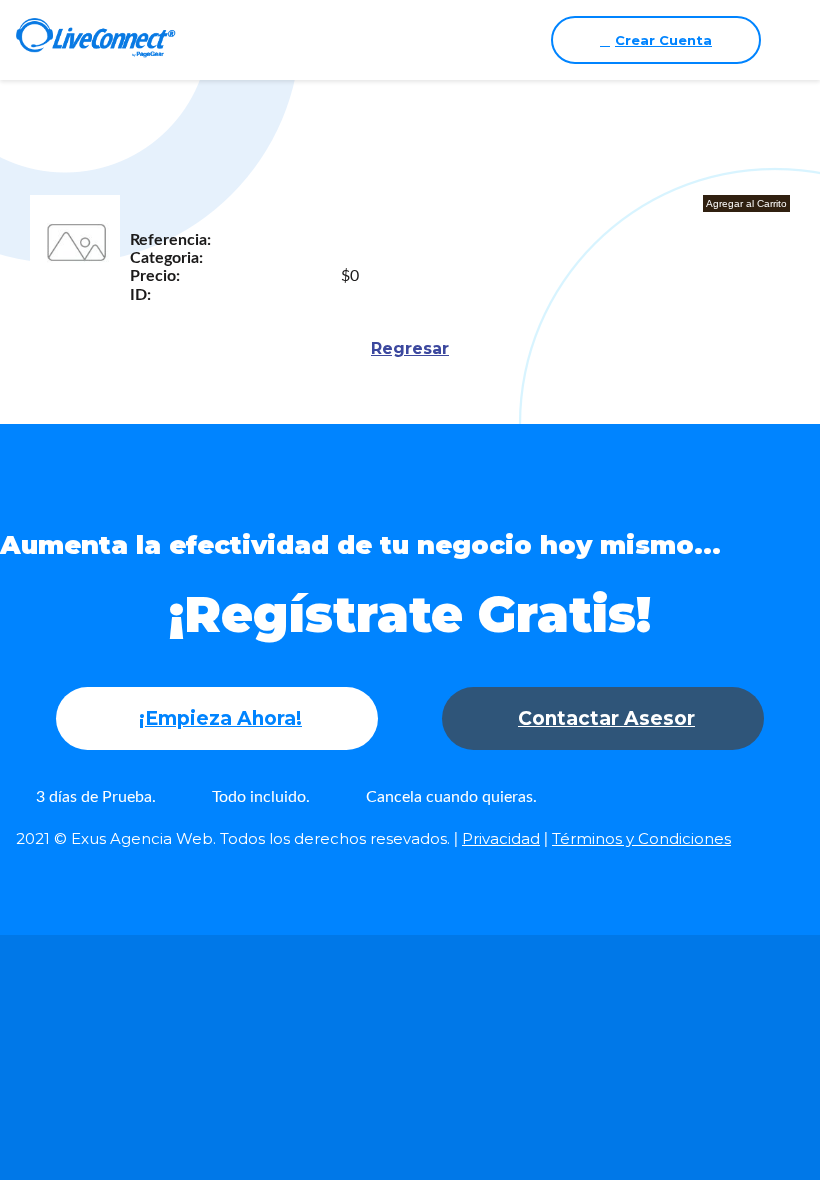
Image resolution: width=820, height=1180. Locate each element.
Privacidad (501, 838)
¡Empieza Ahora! (220, 718)
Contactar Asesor (606, 718)
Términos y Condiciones (641, 838)
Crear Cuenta (663, 40)
